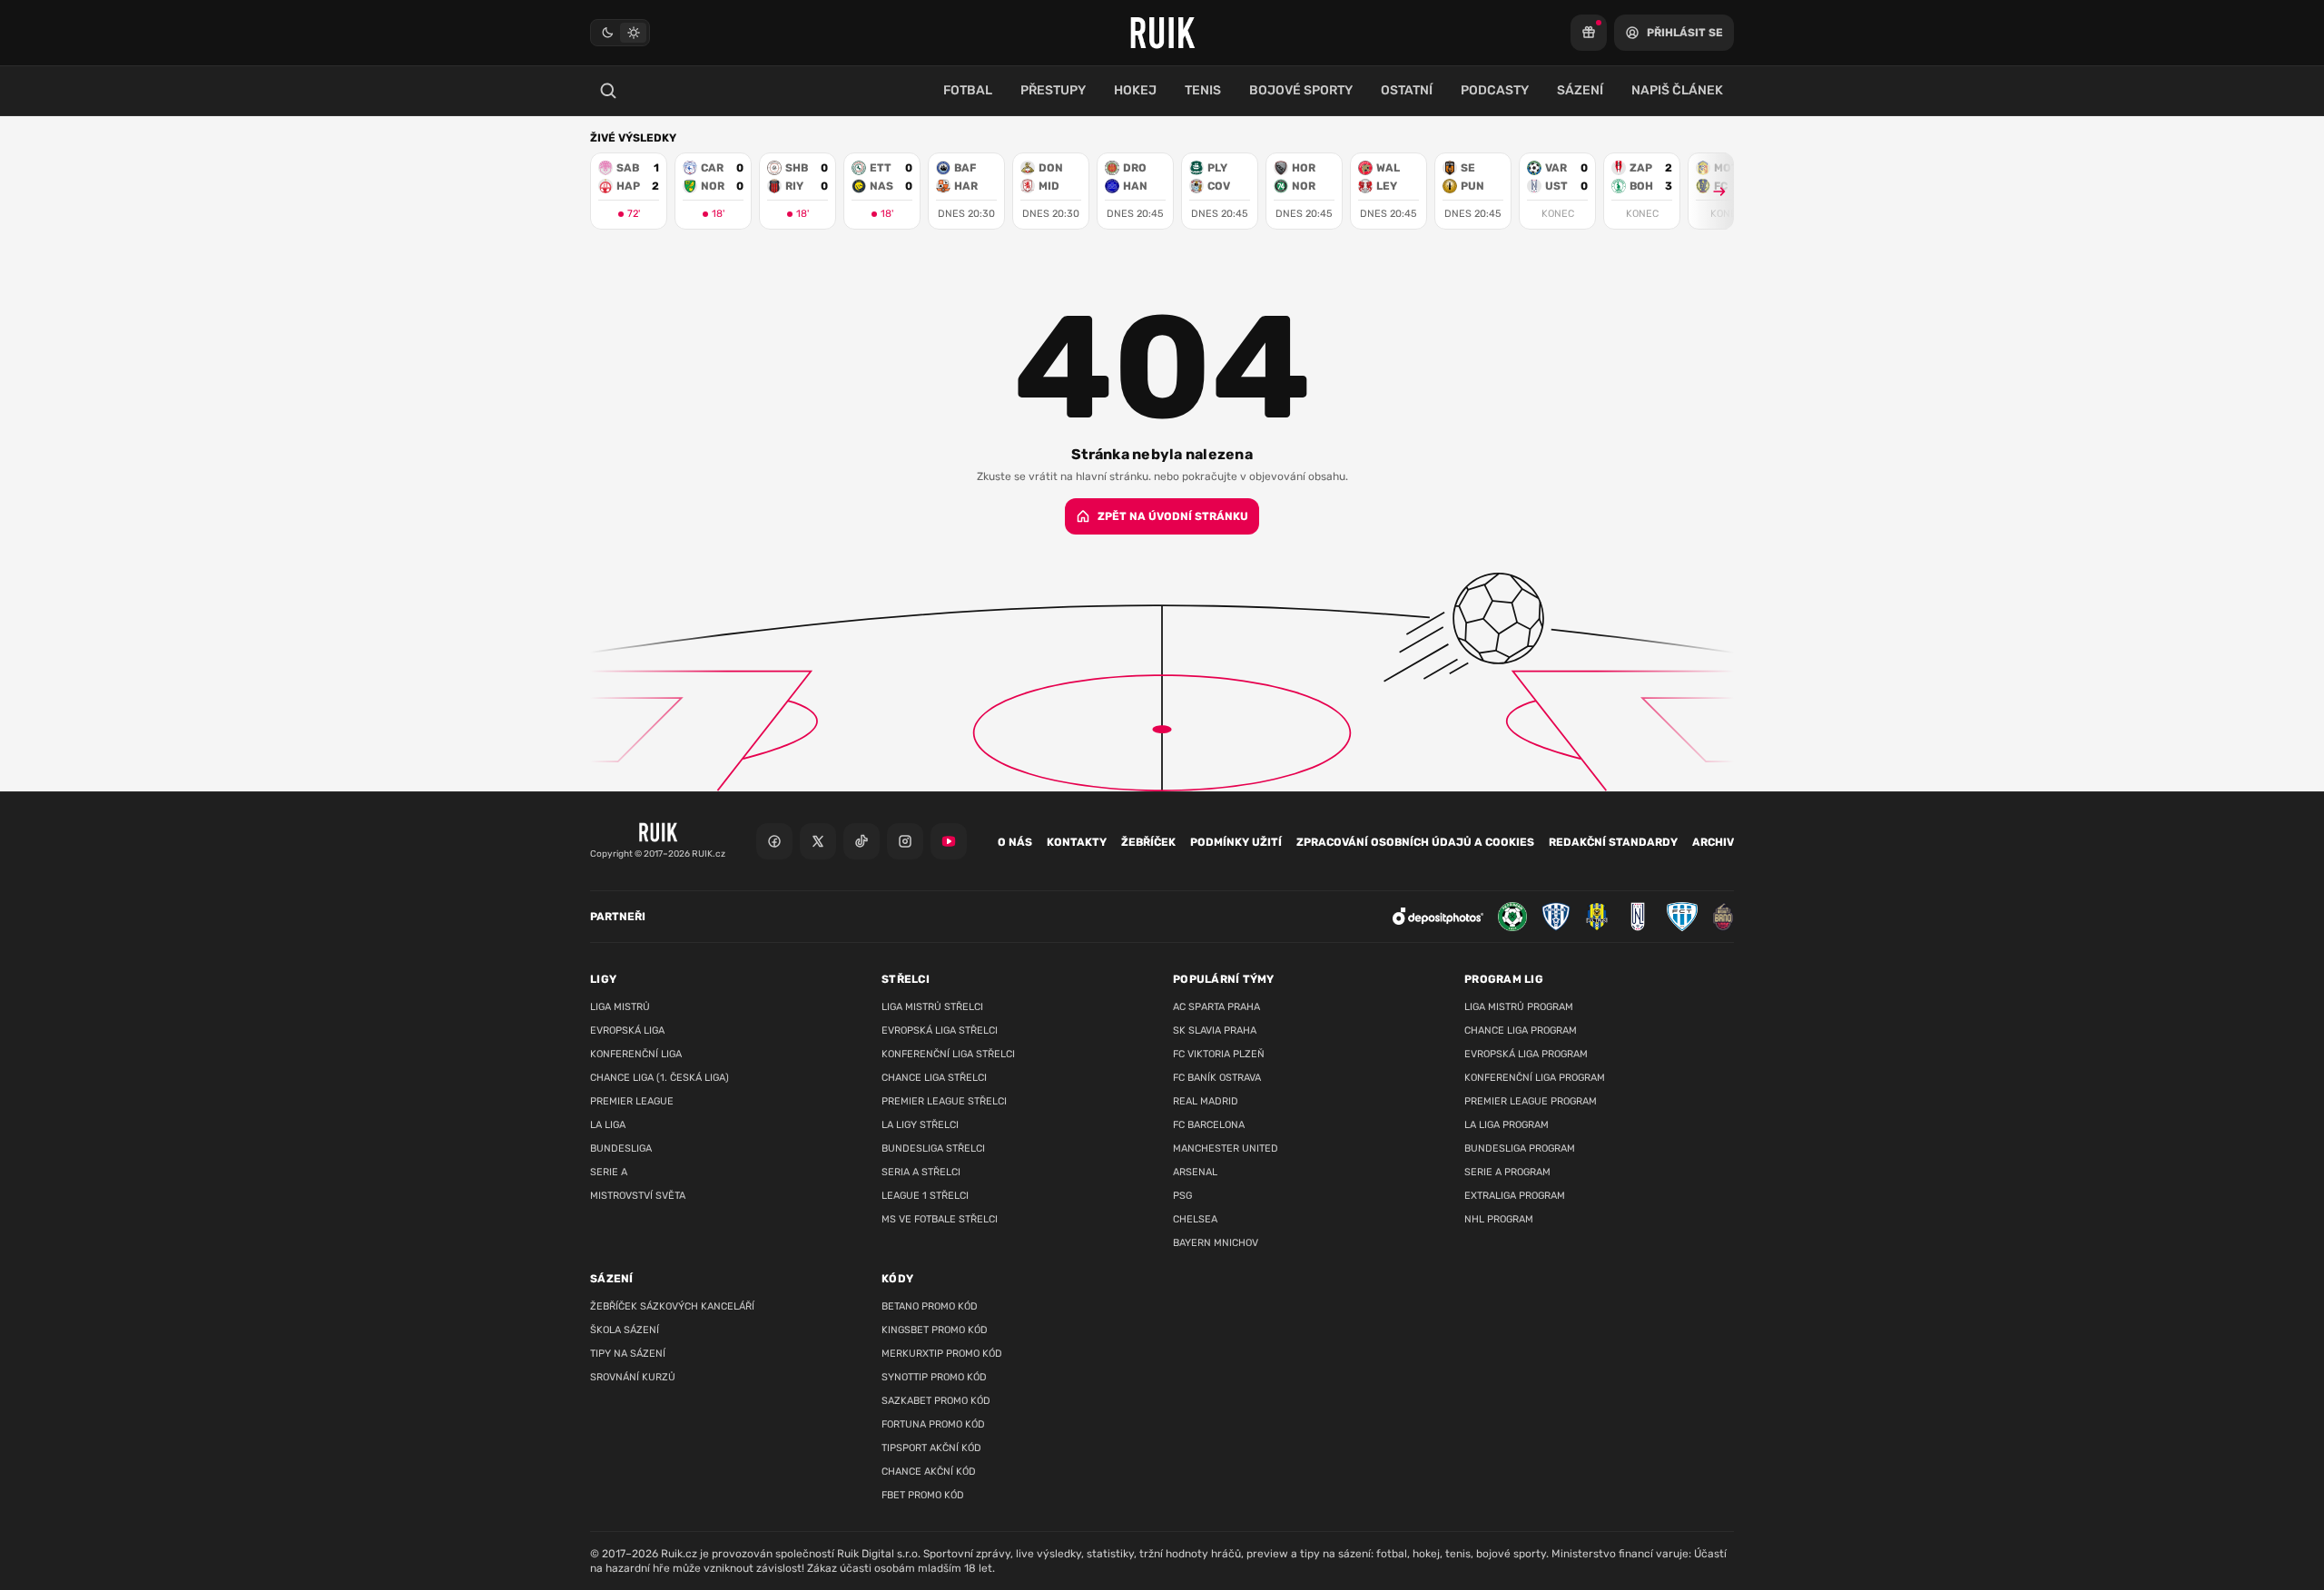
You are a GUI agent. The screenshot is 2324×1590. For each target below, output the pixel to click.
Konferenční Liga (636, 1054)
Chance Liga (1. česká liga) (660, 1078)
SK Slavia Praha (1215, 1031)
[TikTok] (862, 841)
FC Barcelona (1209, 1125)
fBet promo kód (923, 1495)
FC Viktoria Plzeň (1219, 1054)
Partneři (618, 917)
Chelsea (1195, 1219)
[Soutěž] (1589, 33)
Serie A (609, 1172)
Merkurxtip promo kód (942, 1354)
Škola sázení (625, 1330)
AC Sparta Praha (1216, 1007)
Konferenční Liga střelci (948, 1054)
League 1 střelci (925, 1196)
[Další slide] (1711, 191)
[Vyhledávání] (608, 91)
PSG (1182, 1196)
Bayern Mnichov (1216, 1243)
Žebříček (1148, 842)
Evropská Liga (627, 1031)
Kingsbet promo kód (935, 1330)
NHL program (1499, 1219)
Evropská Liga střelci (940, 1031)
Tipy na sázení (628, 1354)
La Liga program (1507, 1125)
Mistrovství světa (638, 1196)
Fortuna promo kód (933, 1424)
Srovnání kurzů (633, 1377)
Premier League (632, 1101)
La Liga (608, 1125)
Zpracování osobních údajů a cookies (1415, 842)
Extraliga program (1515, 1196)
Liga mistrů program (1519, 1007)
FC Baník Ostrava (1217, 1078)
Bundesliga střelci (933, 1148)
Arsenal (1195, 1172)
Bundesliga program (1520, 1148)
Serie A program (1507, 1172)
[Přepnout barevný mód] (620, 33)
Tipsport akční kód (931, 1448)
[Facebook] (774, 841)
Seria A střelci (921, 1172)
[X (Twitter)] (818, 841)
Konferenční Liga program (1535, 1078)
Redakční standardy (1613, 842)
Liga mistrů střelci (932, 1007)
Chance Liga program (1521, 1031)
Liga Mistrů (620, 1007)
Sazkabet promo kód (936, 1401)
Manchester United (1226, 1148)
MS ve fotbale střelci (940, 1219)
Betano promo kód (930, 1306)
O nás (1015, 842)
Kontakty (1077, 842)
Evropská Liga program (1526, 1054)
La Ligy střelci (920, 1125)
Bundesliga (621, 1148)
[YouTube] (949, 841)
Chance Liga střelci (934, 1078)
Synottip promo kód (934, 1377)
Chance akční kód (929, 1472)
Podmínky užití (1236, 842)
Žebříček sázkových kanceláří (672, 1306)
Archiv (1713, 842)
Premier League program (1531, 1101)
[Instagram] (905, 841)
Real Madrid (1206, 1101)
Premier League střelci (944, 1101)
